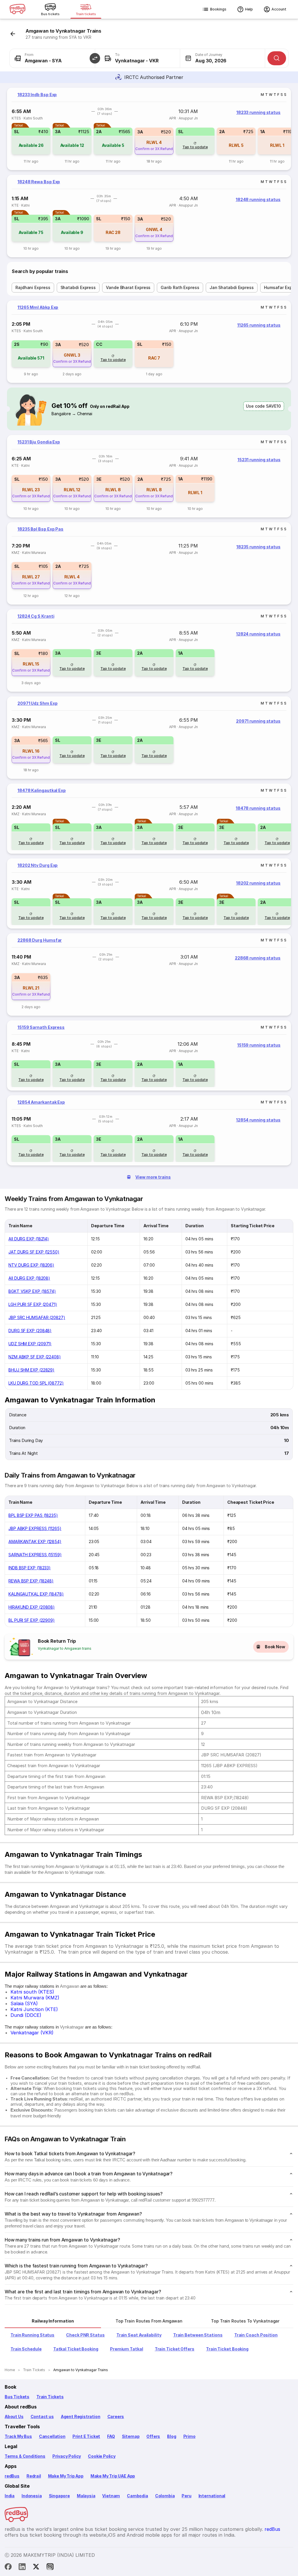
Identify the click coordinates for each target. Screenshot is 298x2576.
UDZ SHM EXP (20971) (30, 1344)
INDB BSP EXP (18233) (30, 1568)
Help (249, 9)
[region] (149, 129)
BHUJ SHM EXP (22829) (31, 1370)
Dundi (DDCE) (26, 2015)
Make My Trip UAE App (113, 2476)
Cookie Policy (102, 2456)
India (10, 2496)
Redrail (34, 2476)
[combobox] (52, 58)
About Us (14, 2416)
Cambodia (138, 2496)
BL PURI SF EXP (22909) (32, 1620)
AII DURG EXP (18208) (29, 1278)
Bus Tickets (17, 2397)
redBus (12, 2476)
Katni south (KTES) (32, 1992)
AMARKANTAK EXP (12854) (35, 1541)
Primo (189, 2436)
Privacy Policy (67, 2456)
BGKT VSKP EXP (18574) (32, 1291)
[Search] (277, 58)
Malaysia (86, 2496)
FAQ (111, 2436)
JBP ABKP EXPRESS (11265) (35, 1528)
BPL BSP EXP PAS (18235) (33, 1515)
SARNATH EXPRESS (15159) (35, 1555)
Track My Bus (18, 2436)
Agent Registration (81, 2416)
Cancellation (52, 2436)
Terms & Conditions (25, 2456)
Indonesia (32, 2496)
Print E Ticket (86, 2436)
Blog (172, 2436)
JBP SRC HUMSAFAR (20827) (37, 1317)
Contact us (42, 2416)
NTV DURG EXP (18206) (31, 1265)
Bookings (218, 9)
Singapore (59, 2496)
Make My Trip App (66, 2476)
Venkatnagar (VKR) (32, 2033)
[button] (95, 58)
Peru (186, 2496)
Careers (116, 2416)
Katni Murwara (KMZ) (35, 1998)
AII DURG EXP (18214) (29, 1239)
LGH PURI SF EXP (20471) (33, 1304)
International (212, 2496)
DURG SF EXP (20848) (30, 1331)
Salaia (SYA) (24, 2003)
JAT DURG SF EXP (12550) (34, 1252)
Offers (153, 2436)
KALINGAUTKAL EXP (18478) (36, 1594)
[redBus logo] (17, 9)
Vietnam (111, 2496)
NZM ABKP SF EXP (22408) (35, 1357)
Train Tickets (50, 2397)
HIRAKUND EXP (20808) (32, 1607)
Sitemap (131, 2436)
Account (279, 9)
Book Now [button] (275, 1647)
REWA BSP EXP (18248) (31, 1581)
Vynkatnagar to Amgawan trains (65, 1648)
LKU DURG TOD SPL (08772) (36, 1383)
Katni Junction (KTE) (34, 2009)
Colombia (165, 2496)
